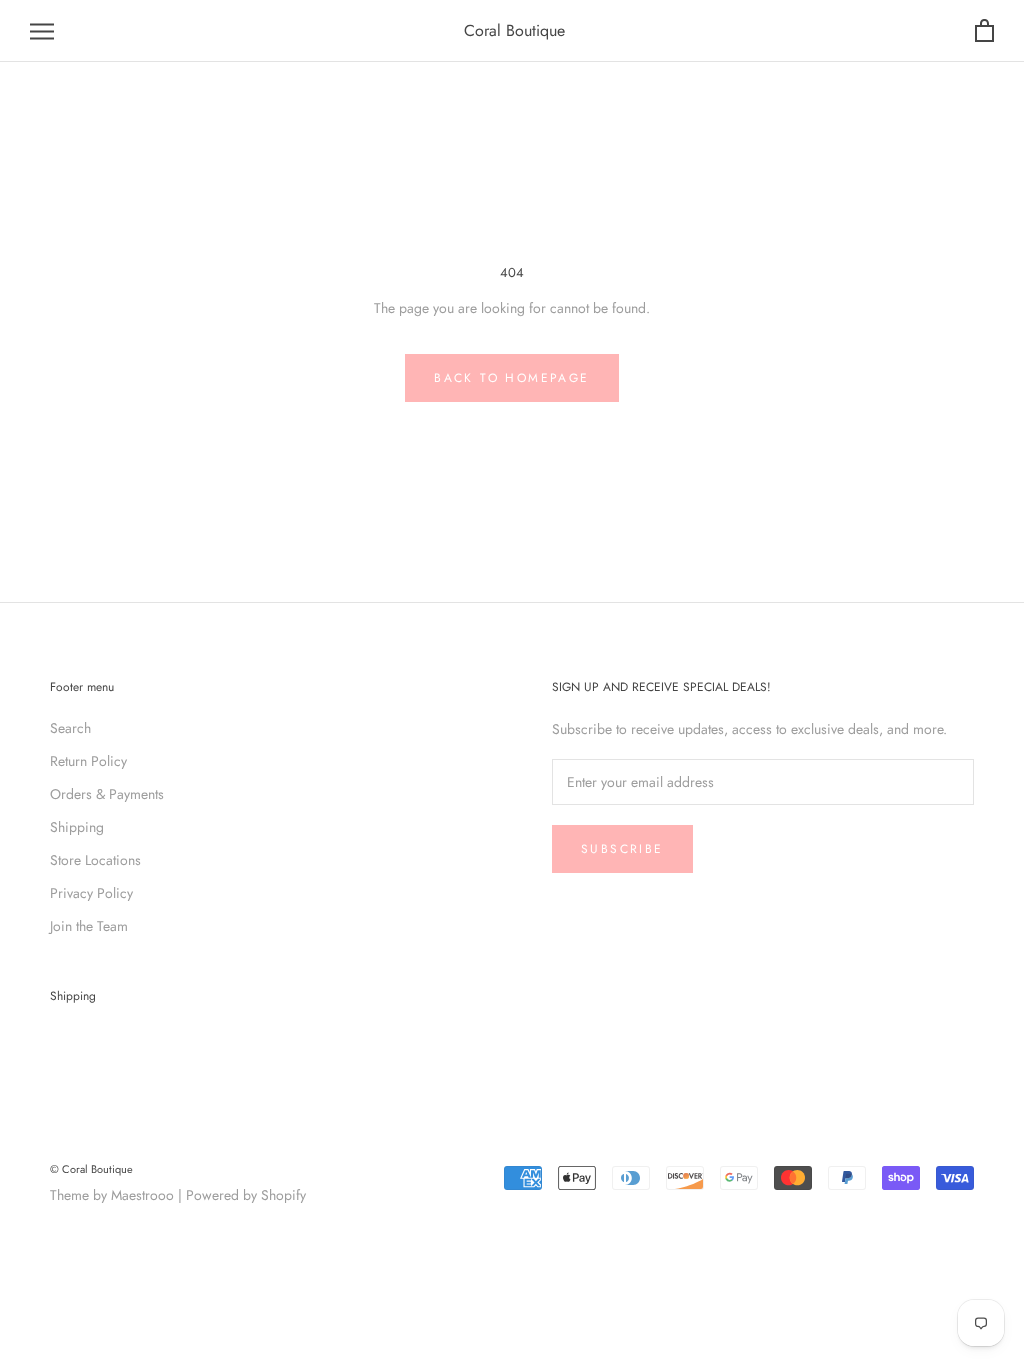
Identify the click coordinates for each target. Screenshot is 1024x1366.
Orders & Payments (107, 794)
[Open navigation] (42, 31)
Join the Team (89, 926)
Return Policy (88, 761)
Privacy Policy (91, 893)
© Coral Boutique (91, 1169)
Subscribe (622, 849)
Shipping (77, 827)
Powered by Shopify (246, 1195)
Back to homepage (511, 378)
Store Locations (95, 860)
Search (70, 728)
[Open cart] (984, 31)
